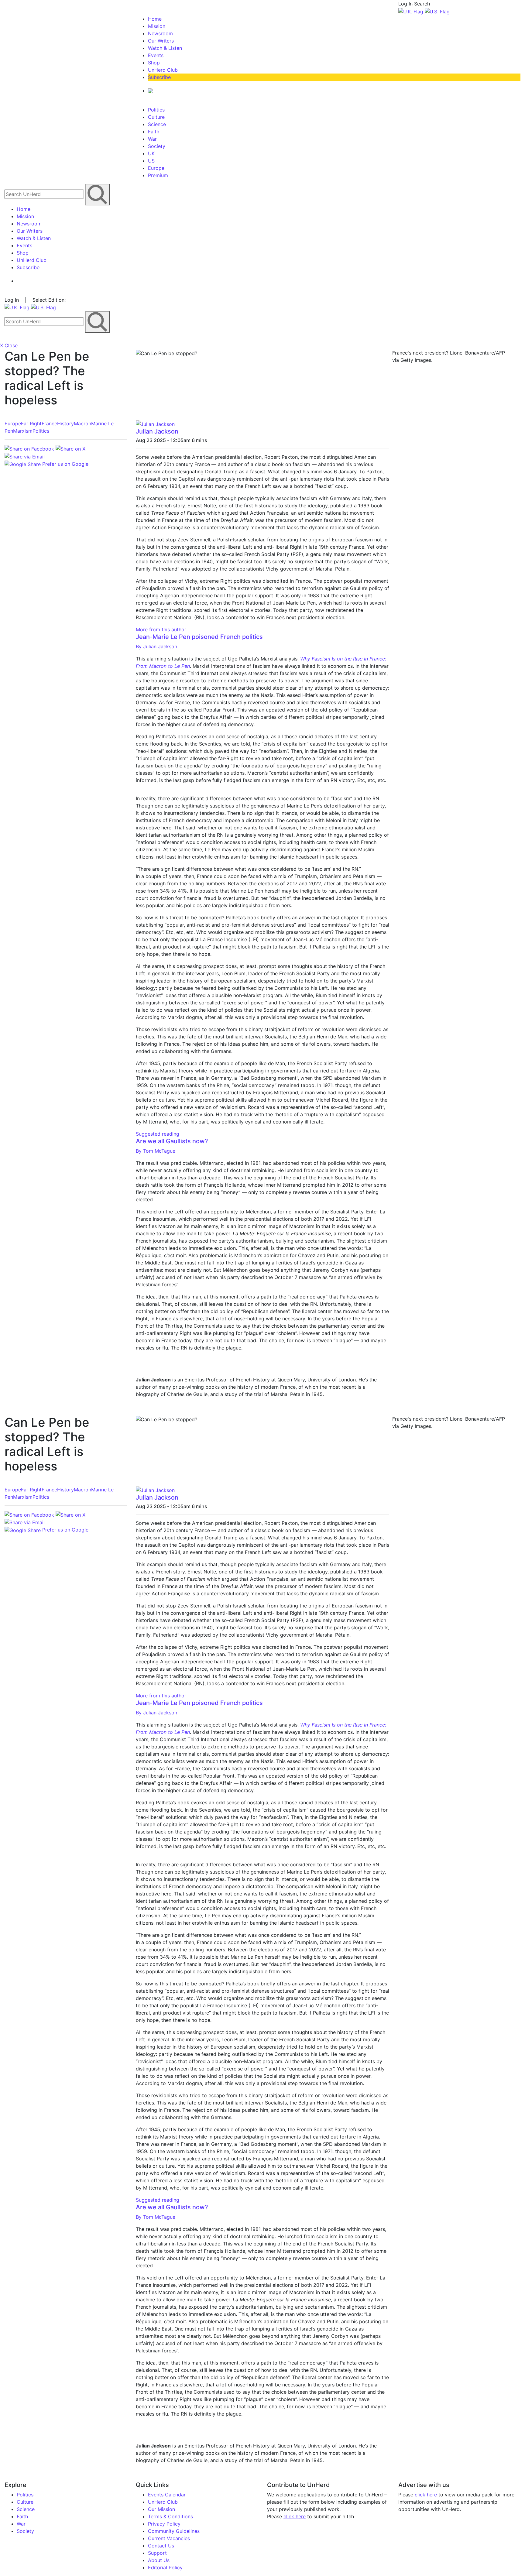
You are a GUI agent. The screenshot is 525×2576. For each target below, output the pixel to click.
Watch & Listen (165, 48)
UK (151, 153)
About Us (159, 2560)
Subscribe (159, 77)
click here (295, 2516)
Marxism (23, 431)
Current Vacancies (169, 2538)
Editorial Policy (165, 2567)
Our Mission (161, 2509)
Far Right (31, 424)
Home (155, 19)
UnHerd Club (163, 70)
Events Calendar (167, 2495)
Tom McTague (156, 1151)
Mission (157, 26)
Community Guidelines (174, 2531)
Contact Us (161, 2546)
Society (157, 146)
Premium (158, 175)
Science (157, 124)
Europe (156, 168)
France (49, 424)
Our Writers (161, 41)
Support (157, 2553)
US (151, 161)
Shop (154, 63)
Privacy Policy (164, 2524)
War (152, 139)
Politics (156, 110)
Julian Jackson (157, 431)
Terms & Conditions (170, 2516)
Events (156, 55)
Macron (82, 424)
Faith (154, 132)
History (65, 424)
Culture (156, 117)
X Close (9, 345)
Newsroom (160, 33)
